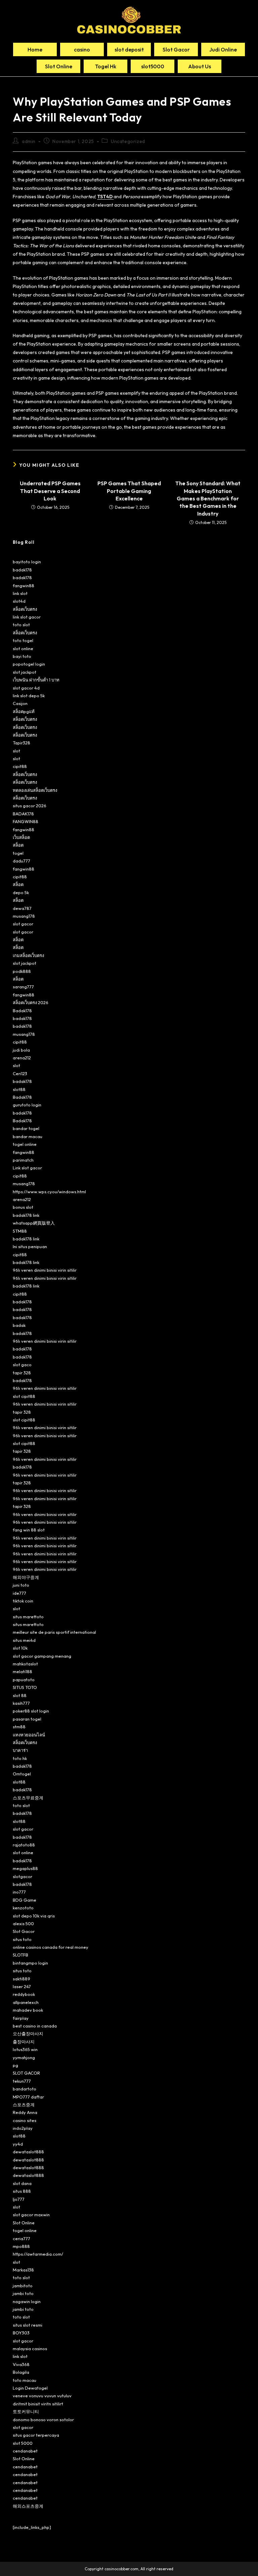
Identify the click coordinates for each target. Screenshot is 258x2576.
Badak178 (22, 1011)
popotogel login (29, 664)
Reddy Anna (25, 2112)
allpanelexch (26, 2002)
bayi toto (22, 656)
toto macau (25, 2380)
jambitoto (23, 2286)
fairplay (21, 2018)
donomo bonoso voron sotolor (43, 2420)
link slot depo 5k (29, 696)
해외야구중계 (26, 1577)
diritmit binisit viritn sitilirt (38, 2404)
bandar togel (26, 1128)
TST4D (105, 197)
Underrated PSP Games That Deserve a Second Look (50, 491)
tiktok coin (23, 1601)
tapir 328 (22, 1373)
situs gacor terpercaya (36, 2435)
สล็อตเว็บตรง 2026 (31, 1002)
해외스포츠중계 (28, 2506)
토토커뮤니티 (26, 2411)
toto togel (23, 640)
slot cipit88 (24, 1396)
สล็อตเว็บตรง (25, 609)
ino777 (19, 1892)
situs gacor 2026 (30, 806)
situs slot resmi (28, 2325)
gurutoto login (27, 1105)
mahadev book (28, 2010)
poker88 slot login (31, 1711)
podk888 (22, 971)
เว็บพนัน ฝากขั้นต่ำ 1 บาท (36, 680)
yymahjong (24, 2057)
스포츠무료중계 (28, 1798)
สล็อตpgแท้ (24, 711)
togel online (25, 1144)
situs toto (22, 1939)
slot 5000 (23, 2443)
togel (18, 853)
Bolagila (21, 2372)
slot (16, 751)
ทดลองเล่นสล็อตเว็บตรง (35, 790)
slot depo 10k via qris (34, 1916)
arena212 (22, 1058)
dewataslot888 (28, 2152)
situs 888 (22, 2191)
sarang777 (23, 987)
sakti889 (21, 1979)
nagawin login (27, 2301)
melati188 (23, 1671)
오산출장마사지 (28, 2034)
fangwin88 (24, 586)
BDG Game (25, 1900)
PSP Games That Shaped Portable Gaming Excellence (129, 491)
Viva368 (21, 2364)
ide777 (19, 1593)
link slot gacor (27, 617)
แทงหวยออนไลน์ (29, 1735)
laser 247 (22, 1986)
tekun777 (22, 2081)
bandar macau (28, 1136)
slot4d (19, 601)
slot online (23, 648)
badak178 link (26, 1215)
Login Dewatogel (30, 2388)
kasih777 (21, 1703)
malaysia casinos (30, 2349)
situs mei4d (24, 1640)
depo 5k (21, 892)
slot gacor (23, 924)
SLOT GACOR (26, 2073)
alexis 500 (23, 1924)
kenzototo (23, 1908)
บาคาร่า (20, 1750)
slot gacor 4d (26, 688)
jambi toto (23, 2293)
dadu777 (21, 861)
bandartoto (25, 2089)
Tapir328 (21, 743)
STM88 (20, 1231)
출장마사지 (24, 2042)
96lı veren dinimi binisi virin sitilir (45, 1270)
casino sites (25, 2120)
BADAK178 (23, 814)
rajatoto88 (24, 1845)
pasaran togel (27, 1719)
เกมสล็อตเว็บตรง (28, 955)
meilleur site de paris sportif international (54, 1632)
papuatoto (24, 1680)
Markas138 (23, 2270)
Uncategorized (128, 141)
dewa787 (22, 908)
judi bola (21, 1050)
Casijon (20, 703)
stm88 (19, 1727)
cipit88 (20, 766)
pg (15, 2065)
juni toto (21, 1585)
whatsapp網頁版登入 (34, 1223)
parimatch (23, 1160)
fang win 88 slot (29, 1530)
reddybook (24, 1994)
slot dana (22, 2183)
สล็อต (18, 845)
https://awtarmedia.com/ (38, 2254)
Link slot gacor (27, 1168)
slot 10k (20, 1648)
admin (29, 141)
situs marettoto (28, 1617)
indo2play (23, 2128)
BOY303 (21, 2333)
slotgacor (23, 1876)
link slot (20, 593)
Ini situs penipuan (30, 1246)
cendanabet (25, 2451)
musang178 (24, 916)
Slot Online (24, 2223)
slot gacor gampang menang (42, 1656)
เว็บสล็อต (21, 837)
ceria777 (21, 2238)
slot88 (19, 1089)
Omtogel (22, 1774)
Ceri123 (20, 1073)
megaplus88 (25, 1868)
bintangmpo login (30, 1963)
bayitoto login (27, 562)
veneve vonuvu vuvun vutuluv (42, 2396)
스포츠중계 (24, 2105)
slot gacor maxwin (31, 2215)
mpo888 (21, 2246)
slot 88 (20, 1695)
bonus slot (23, 1207)
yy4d (18, 2144)
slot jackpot (25, 672)
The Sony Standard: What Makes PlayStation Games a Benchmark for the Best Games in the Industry (208, 498)
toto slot (21, 625)
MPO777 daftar (28, 2097)
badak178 (22, 570)
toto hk (20, 1758)
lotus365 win (25, 2049)
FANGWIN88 (26, 821)
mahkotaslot (25, 1664)
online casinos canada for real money (51, 1947)
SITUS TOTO (25, 1687)
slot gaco (22, 1365)
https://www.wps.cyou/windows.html (49, 1192)
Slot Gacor (24, 1931)
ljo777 (19, 2199)
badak (19, 1325)
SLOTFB (20, 1955)
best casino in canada (35, 2026)
